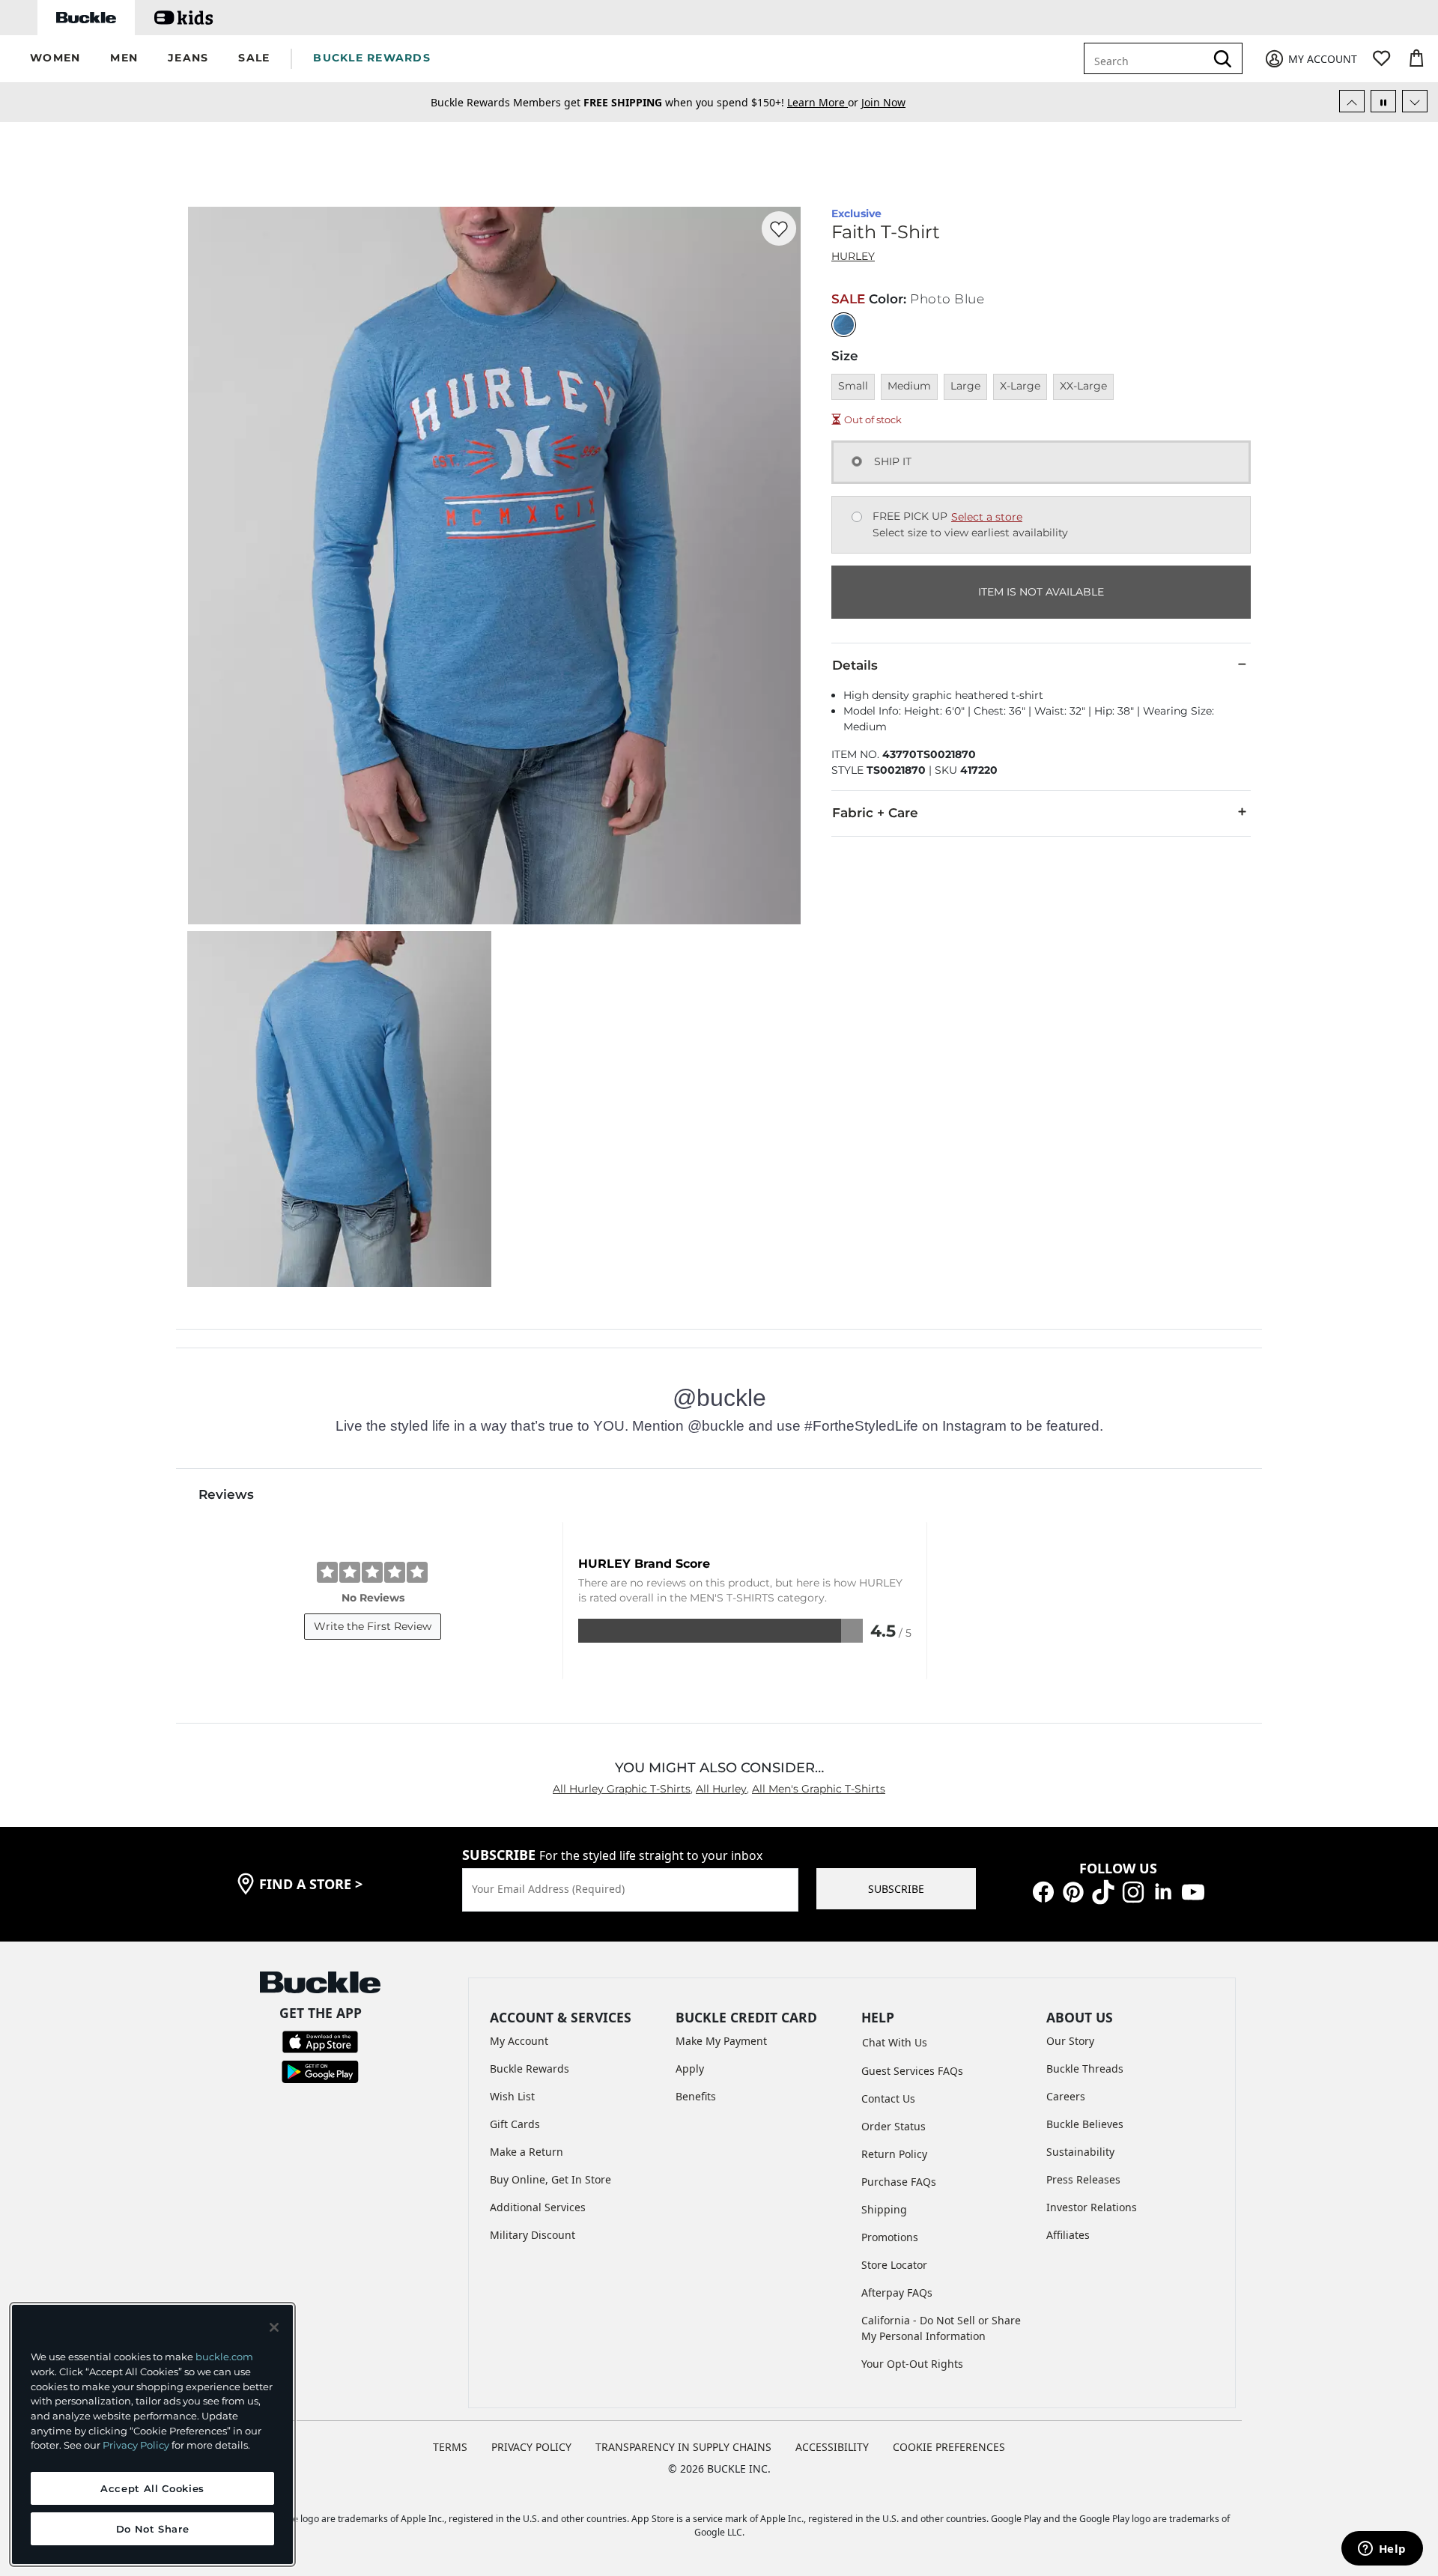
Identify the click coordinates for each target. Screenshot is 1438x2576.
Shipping (884, 2209)
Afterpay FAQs (897, 2292)
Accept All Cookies (152, 2488)
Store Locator (894, 2265)
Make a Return (527, 2152)
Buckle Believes (1085, 2124)
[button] (55, 59)
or (824, 102)
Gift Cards (515, 2124)
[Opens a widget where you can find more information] (1382, 2550)
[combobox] (1147, 58)
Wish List (512, 2096)
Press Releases (1083, 2179)
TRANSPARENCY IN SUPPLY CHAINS (683, 2447)
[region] (152, 2434)
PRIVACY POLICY (531, 2447)
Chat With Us (895, 2042)
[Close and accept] (274, 2327)
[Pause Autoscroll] (1383, 101)
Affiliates (1068, 2235)
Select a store (987, 517)
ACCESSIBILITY (832, 2447)
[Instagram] (1133, 1891)
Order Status (894, 2126)
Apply (690, 2069)
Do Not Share (153, 2529)
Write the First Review (373, 1626)
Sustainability (1080, 2152)
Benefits (696, 2096)
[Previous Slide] (1352, 101)
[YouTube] (1193, 1891)
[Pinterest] (1073, 1891)
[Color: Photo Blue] (844, 325)
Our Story (1070, 2041)
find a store (311, 1884)
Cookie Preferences (949, 2447)
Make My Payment (721, 2041)
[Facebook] (1043, 1891)
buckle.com (224, 2357)
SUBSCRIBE (896, 1889)
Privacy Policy (136, 2445)
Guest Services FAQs (912, 2071)
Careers (1066, 2096)
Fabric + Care (875, 813)
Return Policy (894, 2154)
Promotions (890, 2237)
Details (855, 665)
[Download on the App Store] (320, 2041)
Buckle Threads (1085, 2069)
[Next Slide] (1415, 101)
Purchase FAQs (899, 2182)
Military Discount (533, 2235)
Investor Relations (1092, 2207)
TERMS (450, 2447)
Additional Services (538, 2207)
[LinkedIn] (1163, 1891)
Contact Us (888, 2098)
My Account (519, 2041)
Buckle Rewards (530, 2069)
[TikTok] (1103, 1891)
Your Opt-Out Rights (912, 2364)
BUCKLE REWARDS (372, 58)
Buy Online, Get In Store (550, 2179)
